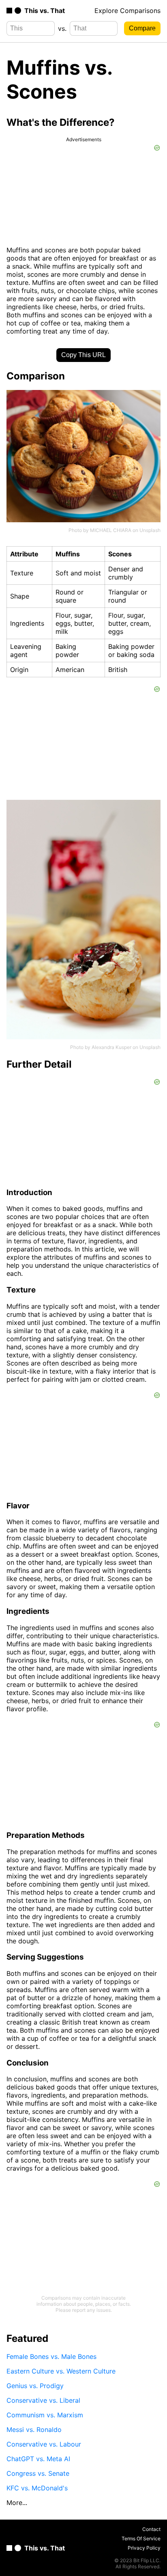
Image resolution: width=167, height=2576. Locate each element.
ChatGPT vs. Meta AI (38, 2459)
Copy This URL (83, 355)
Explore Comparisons (127, 11)
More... (17, 2503)
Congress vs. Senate (38, 2473)
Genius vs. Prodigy (35, 2386)
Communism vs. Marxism (45, 2415)
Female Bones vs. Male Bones (51, 2356)
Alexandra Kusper (111, 1047)
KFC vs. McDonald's (37, 2488)
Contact (151, 2529)
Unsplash (150, 530)
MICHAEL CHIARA (111, 530)
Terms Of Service (141, 2538)
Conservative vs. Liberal (43, 2400)
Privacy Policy (144, 2548)
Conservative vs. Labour (44, 2444)
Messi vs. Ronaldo (34, 2430)
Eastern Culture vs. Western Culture (61, 2371)
